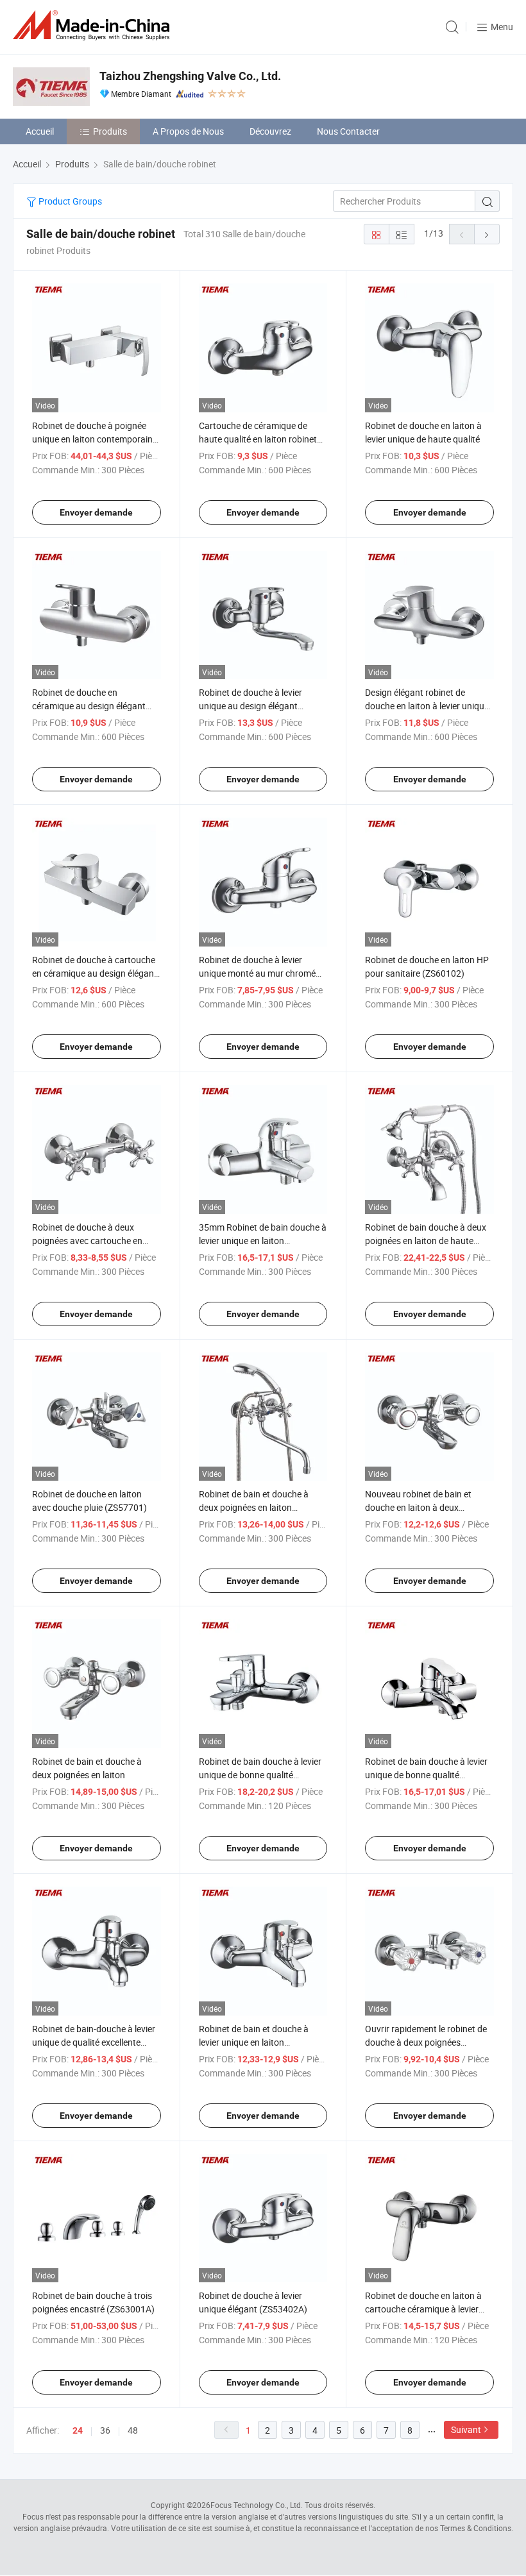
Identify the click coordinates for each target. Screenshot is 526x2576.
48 (133, 2430)
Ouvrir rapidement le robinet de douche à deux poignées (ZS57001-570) (426, 2042)
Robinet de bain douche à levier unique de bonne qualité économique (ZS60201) (426, 1775)
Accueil (40, 131)
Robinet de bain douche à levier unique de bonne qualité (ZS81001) (260, 1775)
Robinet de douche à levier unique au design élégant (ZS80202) (250, 706)
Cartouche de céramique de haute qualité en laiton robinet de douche (258, 439)
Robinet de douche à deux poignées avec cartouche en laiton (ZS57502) (87, 1241)
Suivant (466, 2429)
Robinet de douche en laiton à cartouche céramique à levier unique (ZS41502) (423, 2309)
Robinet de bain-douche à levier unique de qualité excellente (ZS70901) (94, 2042)
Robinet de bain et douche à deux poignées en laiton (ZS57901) (254, 1507)
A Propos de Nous (188, 131)
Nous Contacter (348, 131)
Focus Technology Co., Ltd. (257, 2505)
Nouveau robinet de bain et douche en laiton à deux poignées (418, 1507)
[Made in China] (94, 25)
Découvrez (270, 131)
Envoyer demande (96, 512)
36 (105, 2430)
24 (78, 2430)
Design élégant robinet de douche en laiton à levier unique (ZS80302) (427, 706)
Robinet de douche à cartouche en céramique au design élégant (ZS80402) (95, 973)
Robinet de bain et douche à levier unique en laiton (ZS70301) (254, 2042)
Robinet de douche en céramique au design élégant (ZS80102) (89, 706)
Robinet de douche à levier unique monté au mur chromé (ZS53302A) (257, 973)
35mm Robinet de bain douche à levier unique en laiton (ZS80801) (263, 1241)
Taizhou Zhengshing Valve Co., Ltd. (190, 76)
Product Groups (69, 201)
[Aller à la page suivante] (487, 234)
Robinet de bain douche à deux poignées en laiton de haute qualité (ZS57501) (426, 1241)
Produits (110, 131)
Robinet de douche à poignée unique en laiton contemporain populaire (92, 439)
